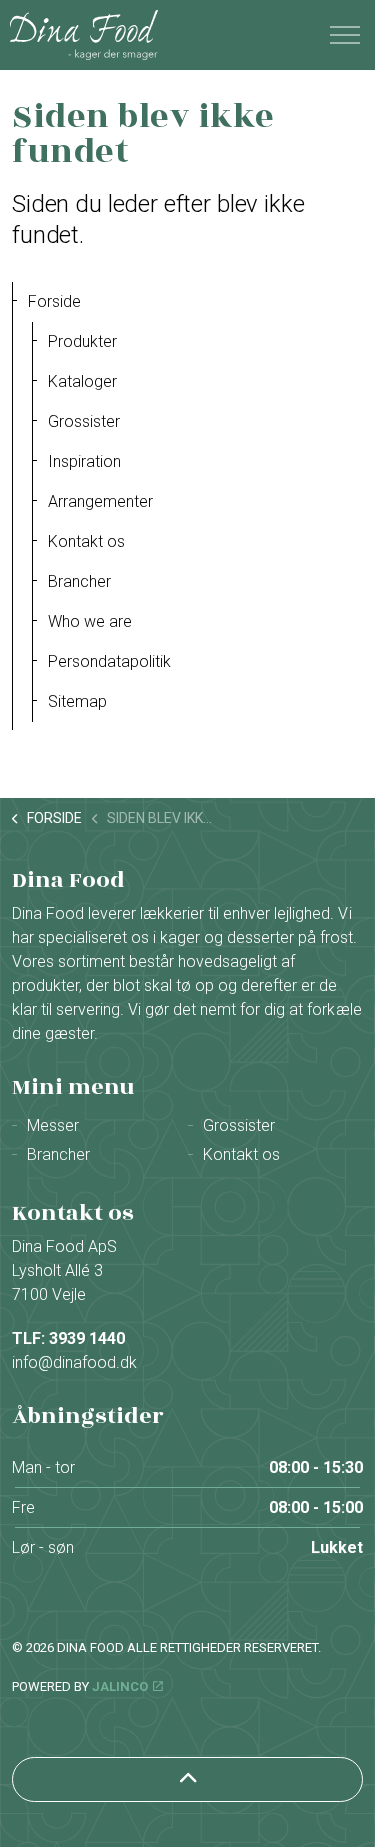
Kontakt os (86, 541)
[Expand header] (345, 35)
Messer (53, 1125)
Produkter (82, 341)
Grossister (84, 421)
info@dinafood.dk (74, 1362)
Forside (54, 301)
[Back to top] (187, 1779)
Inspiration (84, 461)
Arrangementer (100, 501)
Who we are (90, 621)
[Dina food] (84, 35)
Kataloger (82, 381)
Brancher (79, 581)
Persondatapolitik (109, 661)
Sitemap (77, 701)
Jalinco (120, 1686)
